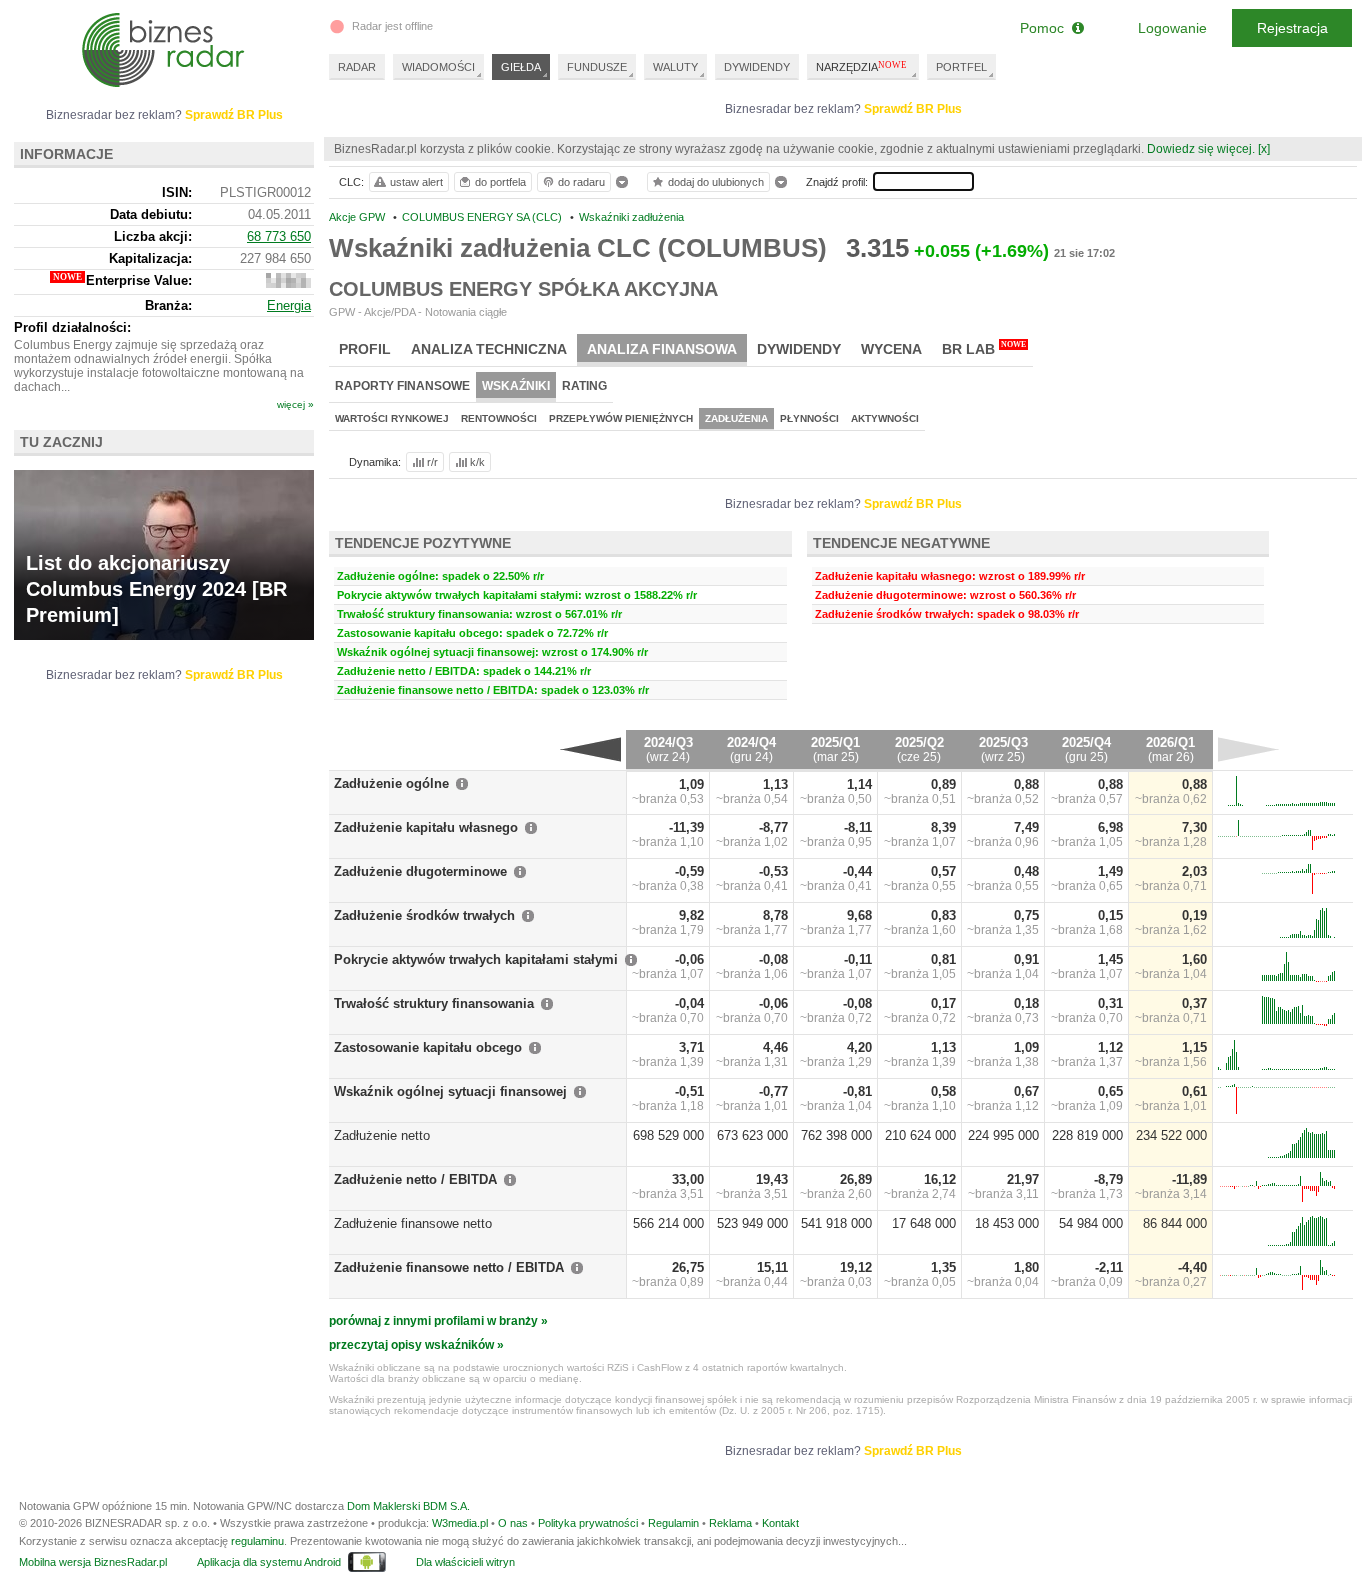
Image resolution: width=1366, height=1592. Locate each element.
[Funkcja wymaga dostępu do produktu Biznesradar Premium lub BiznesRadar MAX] (288, 283)
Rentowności (499, 418)
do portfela (500, 182)
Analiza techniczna (489, 349)
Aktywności (885, 418)
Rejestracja (1292, 28)
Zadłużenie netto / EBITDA (415, 1179)
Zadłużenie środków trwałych (424, 915)
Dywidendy (799, 349)
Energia (289, 305)
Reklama (730, 1523)
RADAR (357, 67)
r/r (432, 462)
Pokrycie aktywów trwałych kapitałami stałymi (476, 959)
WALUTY (675, 67)
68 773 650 (279, 236)
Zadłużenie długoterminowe (420, 871)
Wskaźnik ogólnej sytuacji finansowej (450, 1091)
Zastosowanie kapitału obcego (428, 1047)
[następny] (1248, 749)
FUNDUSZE (597, 67)
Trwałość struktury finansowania (434, 1003)
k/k (477, 462)
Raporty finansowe (402, 386)
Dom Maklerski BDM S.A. (408, 1506)
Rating (584, 386)
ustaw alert (416, 182)
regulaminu (257, 1541)
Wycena (891, 349)
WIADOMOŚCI (438, 67)
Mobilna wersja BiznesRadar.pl (93, 1562)
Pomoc (1046, 28)
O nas (513, 1523)
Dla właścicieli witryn (465, 1562)
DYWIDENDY (757, 67)
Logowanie (1172, 28)
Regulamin (673, 1523)
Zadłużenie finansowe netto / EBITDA (449, 1267)
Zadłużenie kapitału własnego (426, 827)
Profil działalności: (72, 327)
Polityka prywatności (588, 1523)
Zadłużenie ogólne (391, 783)
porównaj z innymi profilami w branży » (438, 1321)
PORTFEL (961, 67)
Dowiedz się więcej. (1201, 149)
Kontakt (780, 1523)
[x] (1264, 149)
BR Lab (984, 348)
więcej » (295, 404)
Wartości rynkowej (392, 418)
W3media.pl (460, 1523)
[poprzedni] (590, 749)
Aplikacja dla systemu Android (269, 1562)
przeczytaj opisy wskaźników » (416, 1345)
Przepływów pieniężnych (621, 418)
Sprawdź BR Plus (913, 109)
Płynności (809, 418)
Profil (365, 349)
